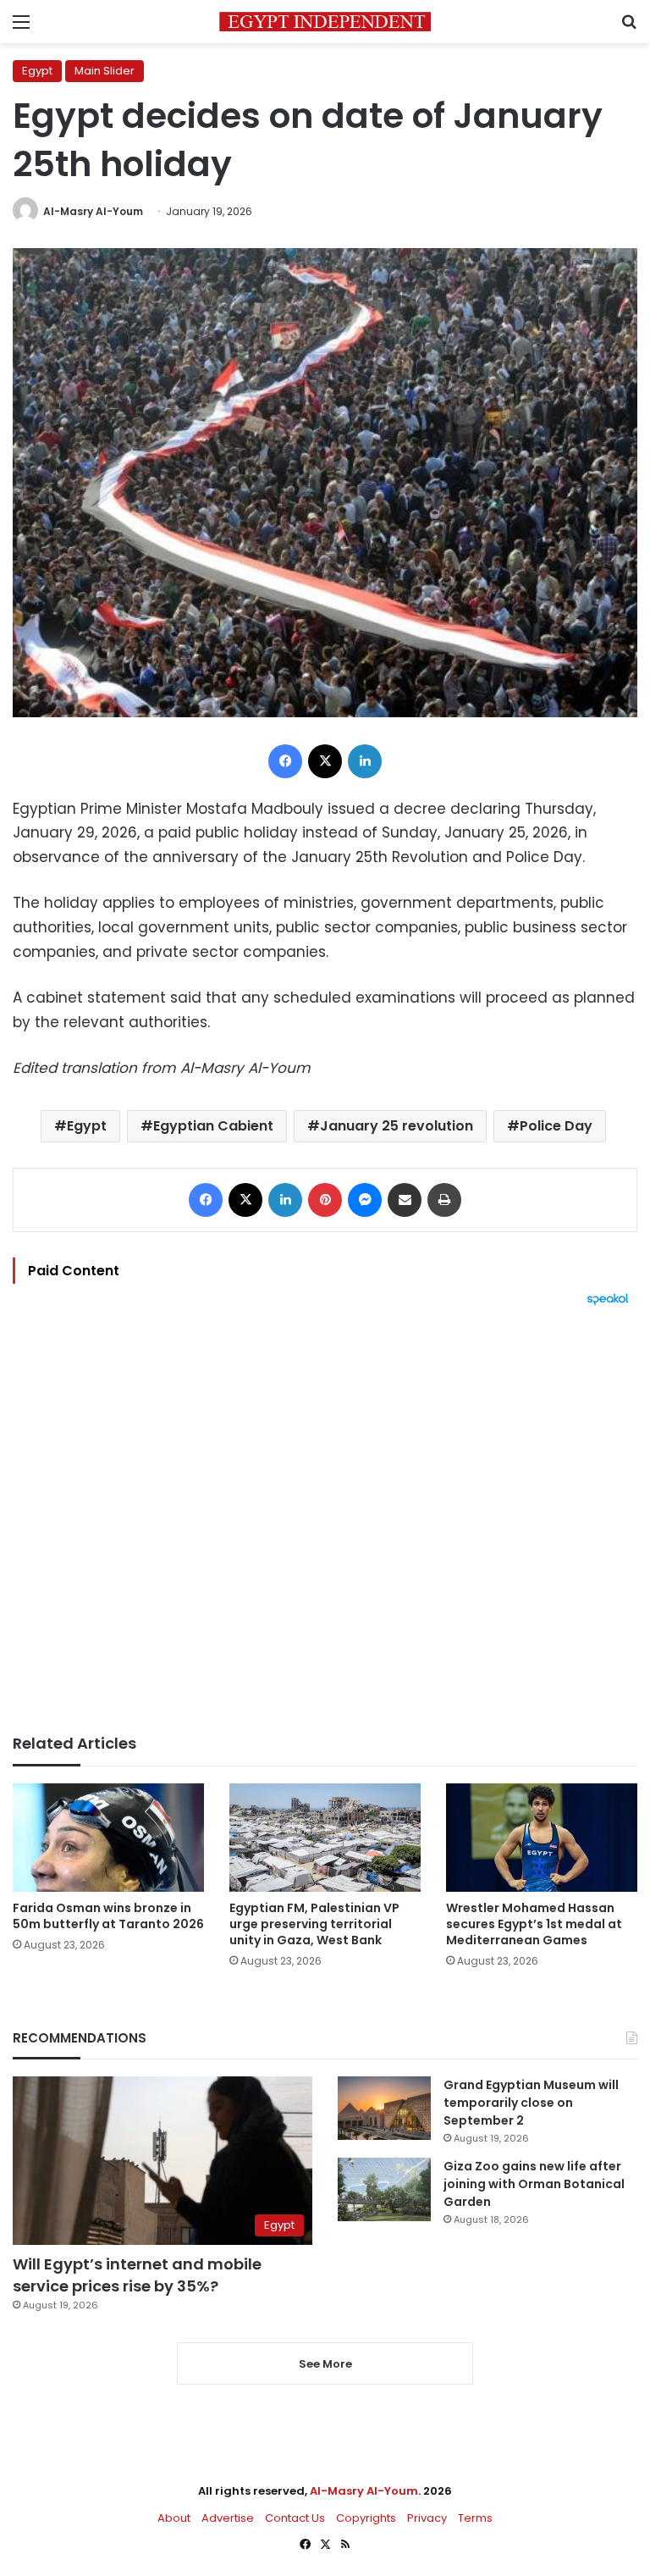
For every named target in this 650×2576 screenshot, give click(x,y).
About (174, 2518)
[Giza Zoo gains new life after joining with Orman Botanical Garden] (384, 2189)
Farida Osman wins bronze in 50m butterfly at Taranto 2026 (108, 1916)
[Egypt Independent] (325, 22)
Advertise (228, 2518)
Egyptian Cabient (213, 1126)
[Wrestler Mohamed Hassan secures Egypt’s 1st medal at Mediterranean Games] (542, 1837)
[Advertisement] (325, 1520)
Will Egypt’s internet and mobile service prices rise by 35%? (137, 2275)
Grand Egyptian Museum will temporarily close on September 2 (531, 2103)
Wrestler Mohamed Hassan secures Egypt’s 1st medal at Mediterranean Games (534, 1924)
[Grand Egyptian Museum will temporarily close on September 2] (384, 2108)
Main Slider (105, 71)
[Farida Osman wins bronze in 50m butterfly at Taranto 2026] (108, 1837)
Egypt (37, 71)
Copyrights (366, 2518)
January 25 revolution (397, 1126)
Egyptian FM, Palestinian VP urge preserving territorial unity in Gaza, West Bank (314, 1924)
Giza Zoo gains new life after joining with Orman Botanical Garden (534, 2184)
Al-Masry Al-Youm (93, 211)
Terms (475, 2518)
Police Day (556, 1126)
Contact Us (295, 2518)
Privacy (427, 2518)
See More (325, 2364)
